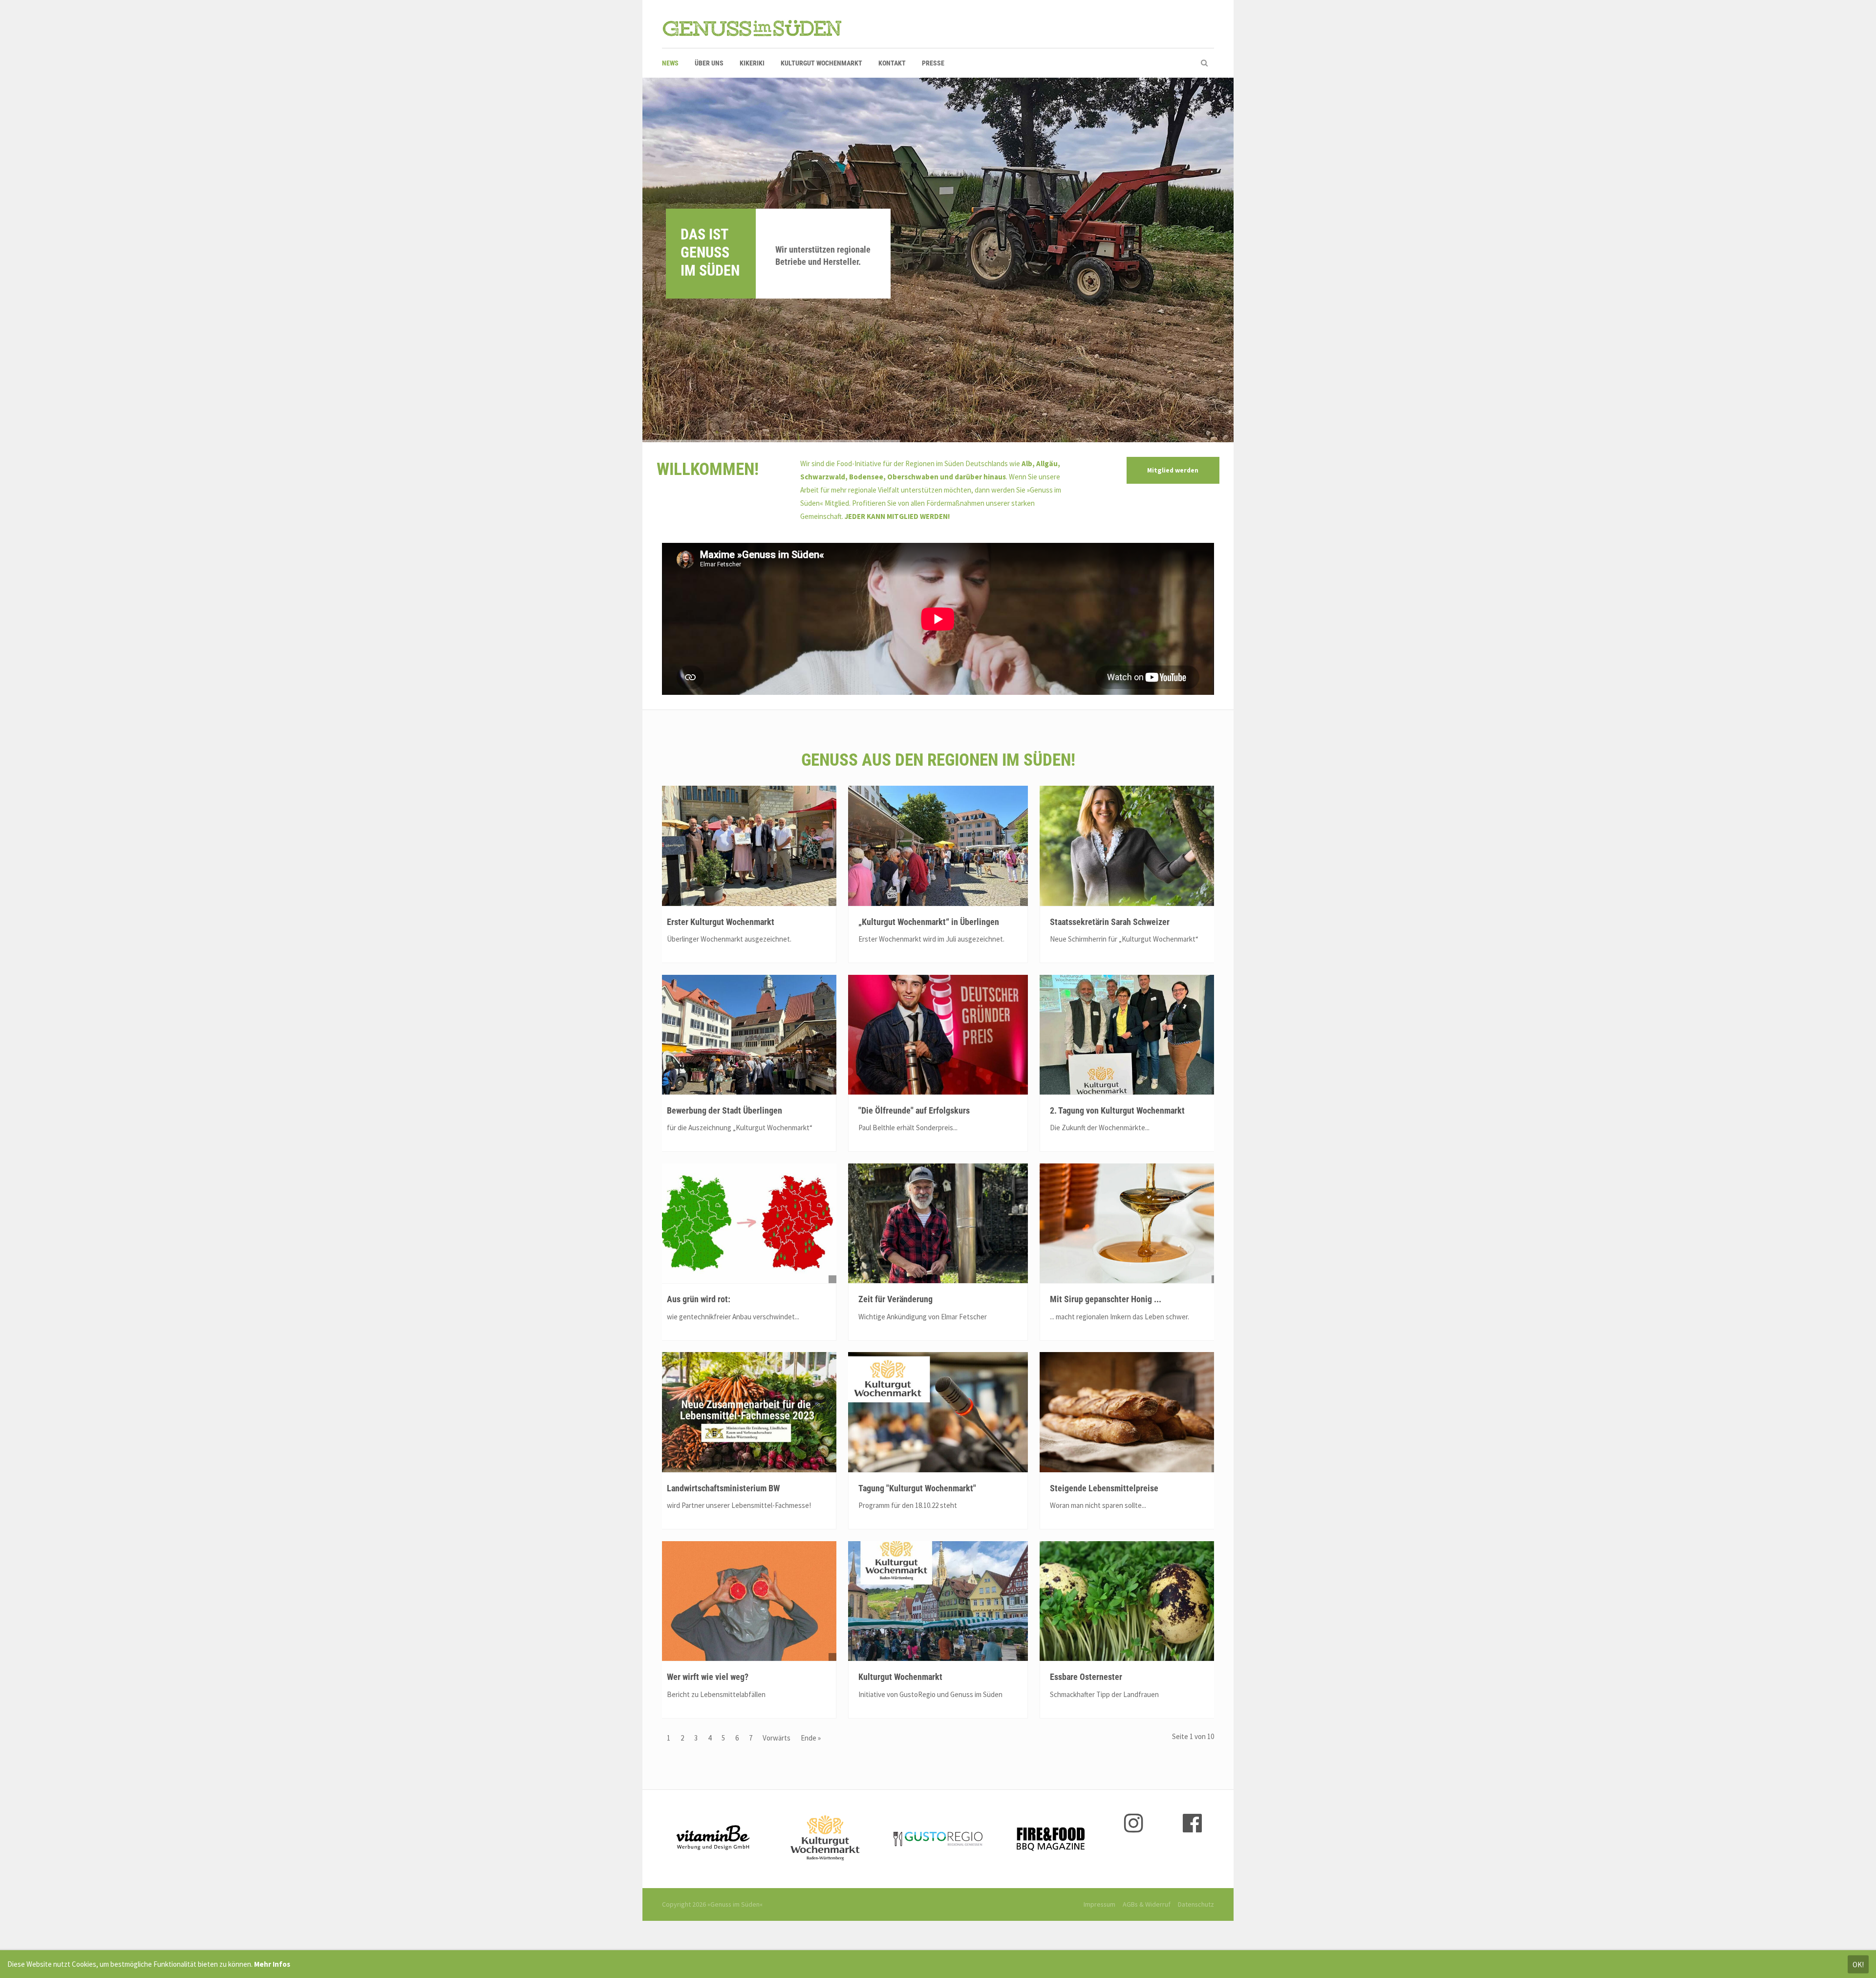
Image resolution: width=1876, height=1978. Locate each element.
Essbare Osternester (1086, 1677)
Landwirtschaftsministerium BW (723, 1488)
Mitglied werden (1173, 470)
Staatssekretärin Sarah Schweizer (1110, 922)
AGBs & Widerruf (1147, 1904)
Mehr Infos (272, 1964)
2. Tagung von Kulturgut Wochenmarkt (1117, 1110)
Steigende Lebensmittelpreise (1104, 1488)
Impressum (1099, 1904)
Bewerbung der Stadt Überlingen (725, 1110)
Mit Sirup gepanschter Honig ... (1106, 1299)
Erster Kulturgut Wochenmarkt (721, 922)
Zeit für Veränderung (895, 1299)
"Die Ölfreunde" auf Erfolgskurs (914, 1110)
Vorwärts (777, 1738)
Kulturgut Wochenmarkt (900, 1677)
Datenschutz (1196, 1904)
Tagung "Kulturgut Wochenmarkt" (917, 1488)
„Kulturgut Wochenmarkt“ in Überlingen (929, 922)
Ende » (811, 1738)
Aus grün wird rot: (699, 1299)
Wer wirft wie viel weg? (708, 1677)
